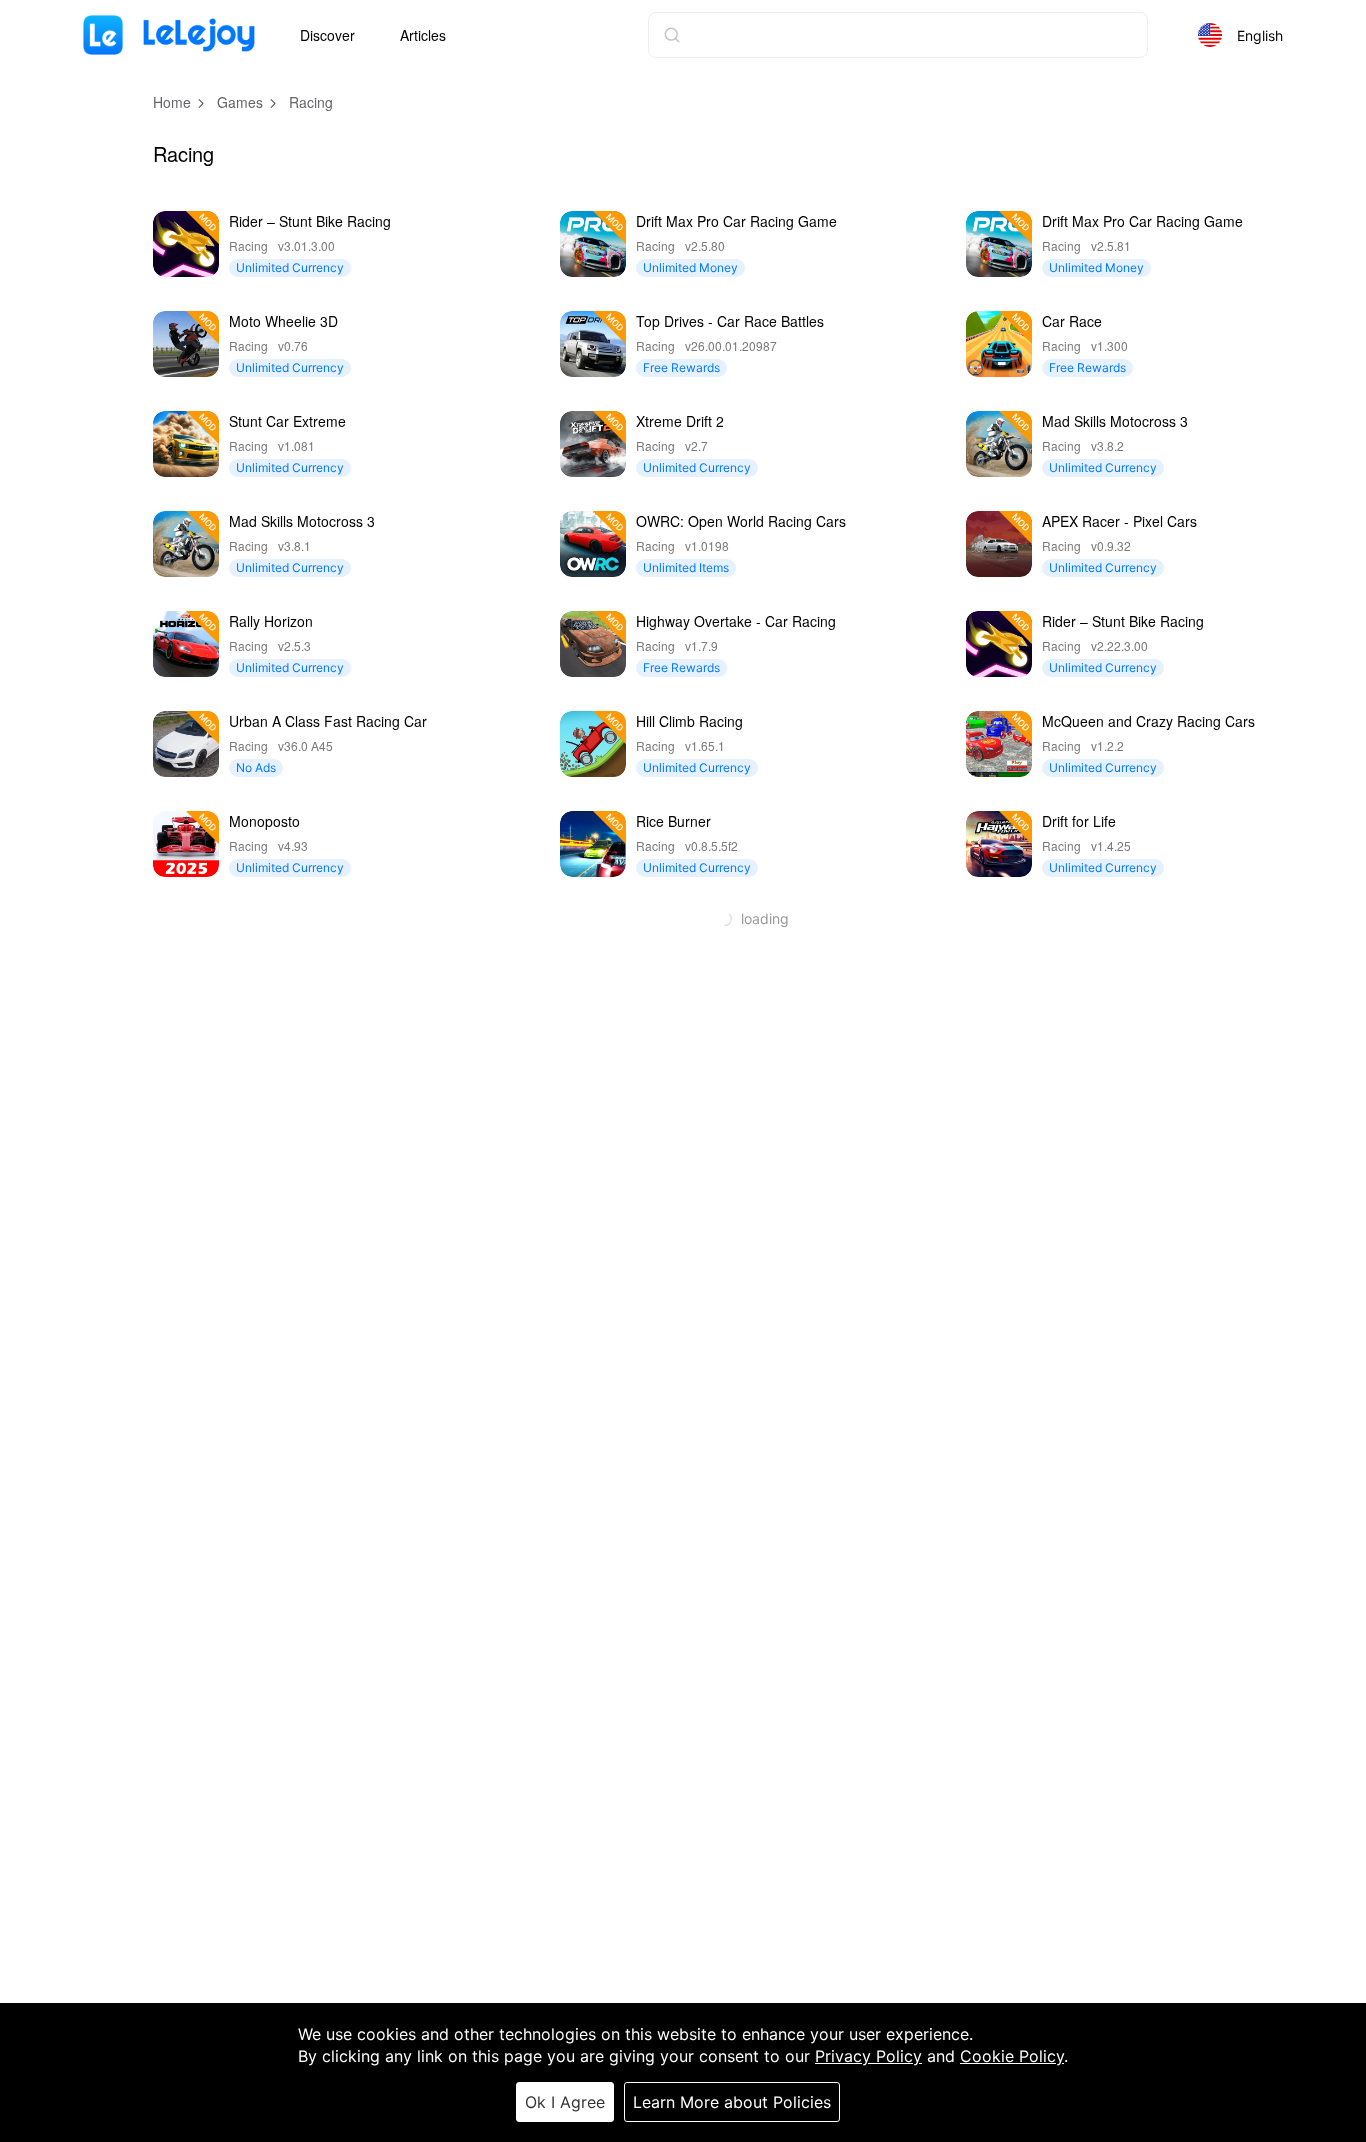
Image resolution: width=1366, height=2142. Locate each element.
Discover (327, 35)
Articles (423, 35)
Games (240, 102)
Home (172, 102)
